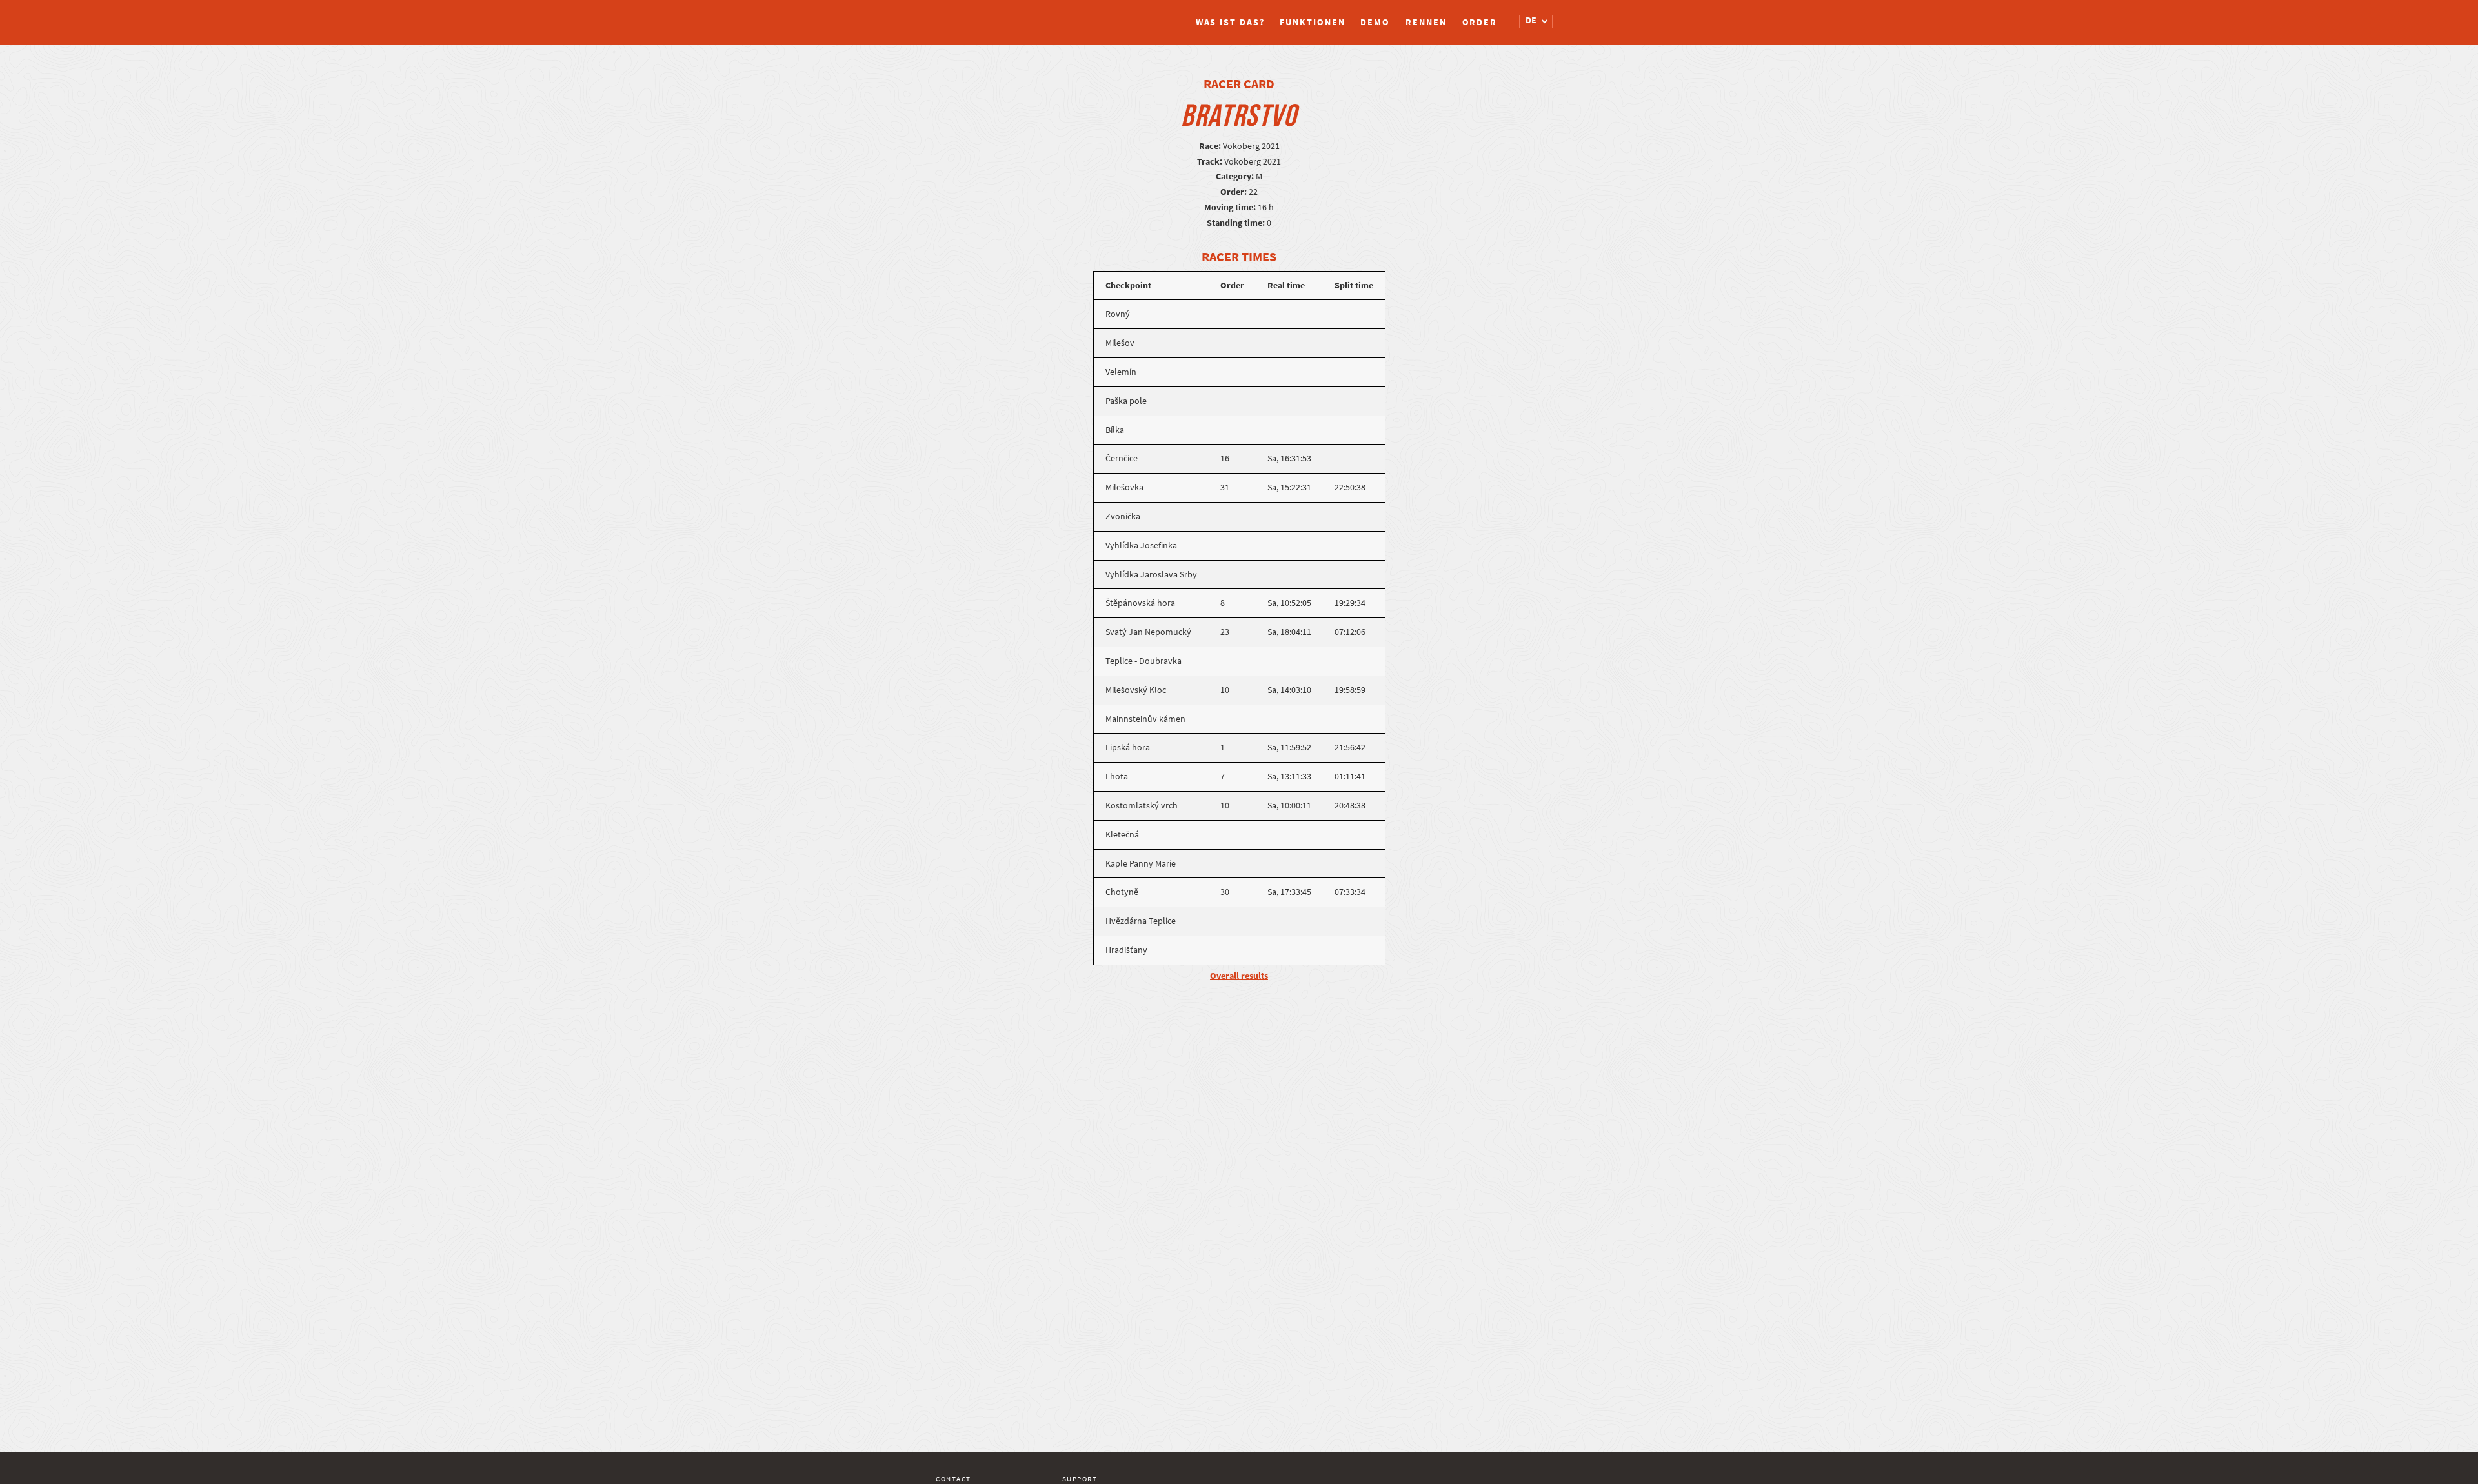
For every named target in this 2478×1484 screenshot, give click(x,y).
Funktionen (1312, 22)
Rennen (1426, 22)
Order (1480, 22)
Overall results (1239, 976)
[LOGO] (984, 16)
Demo (1375, 22)
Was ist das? (1230, 22)
